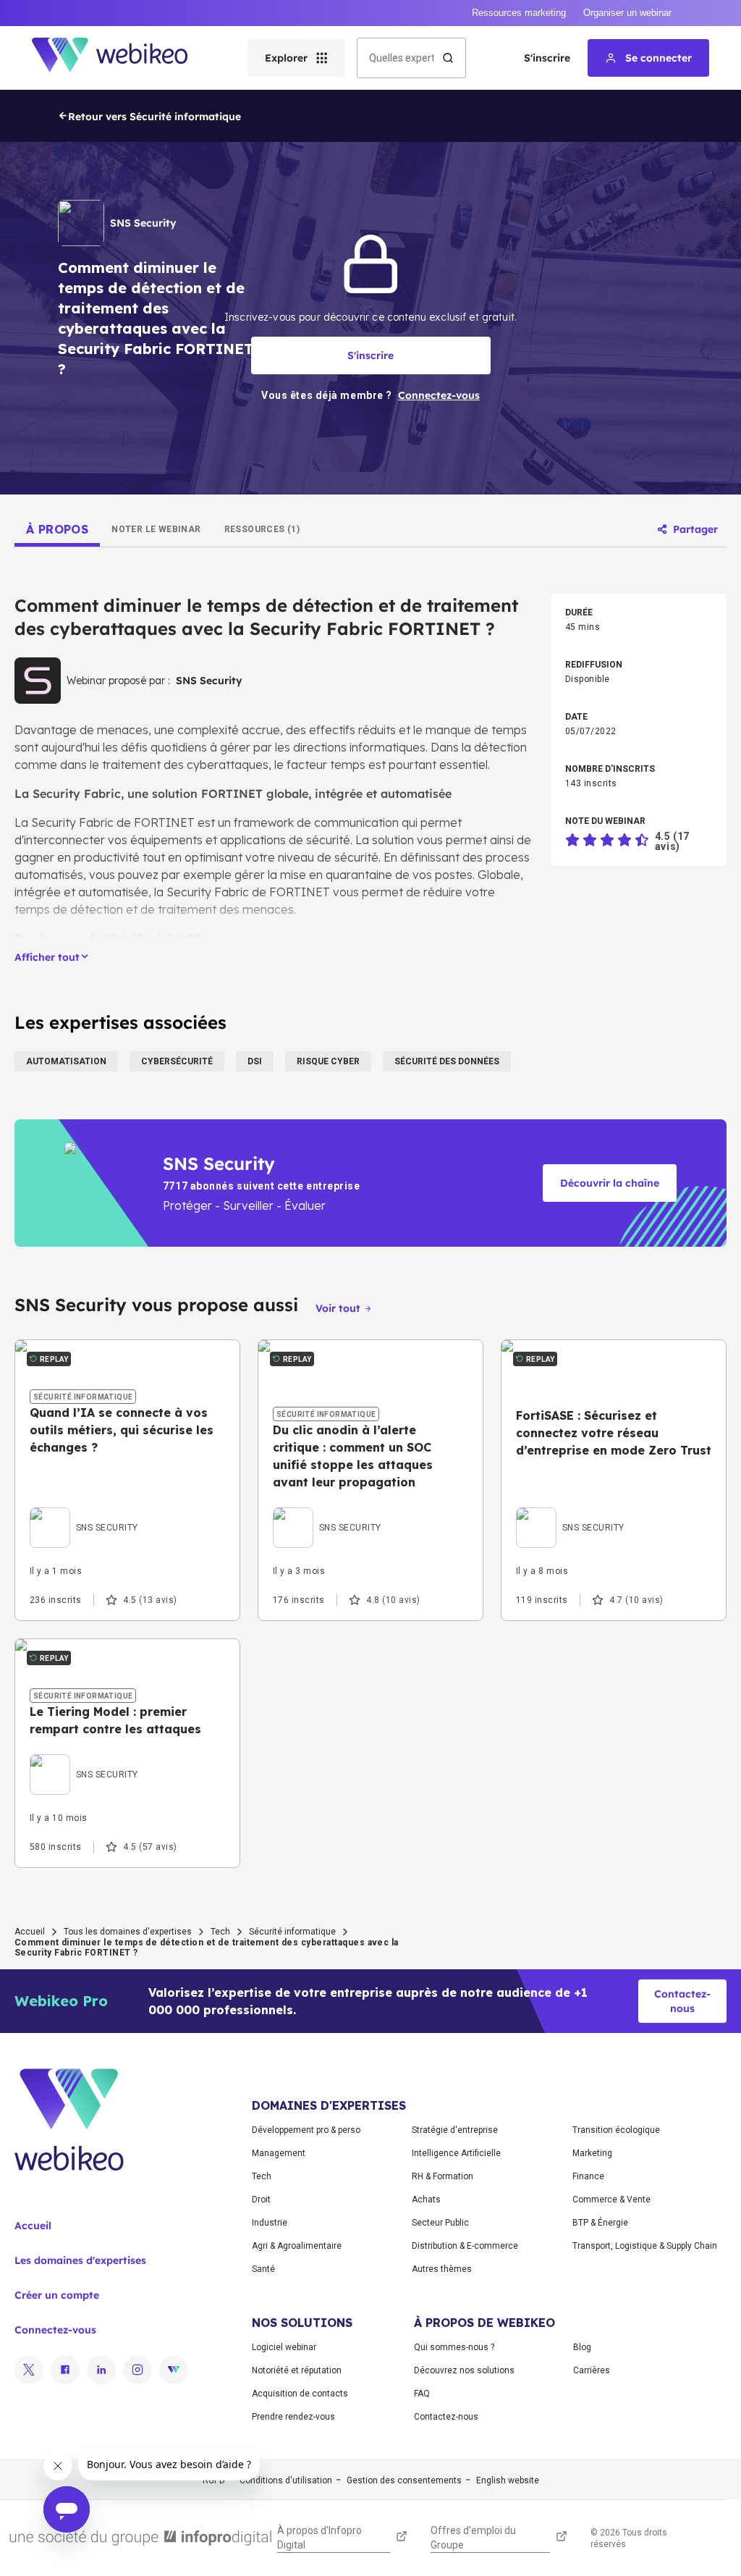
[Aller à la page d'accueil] (122, 58)
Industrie (270, 2223)
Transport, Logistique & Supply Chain (645, 2246)
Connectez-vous (55, 2330)
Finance (588, 2176)
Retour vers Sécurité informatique (154, 117)
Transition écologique (616, 2130)
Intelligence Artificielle (456, 2153)
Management (279, 2153)
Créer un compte (57, 2295)
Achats (426, 2200)
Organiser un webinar (627, 13)
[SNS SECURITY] (84, 1511)
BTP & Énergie (600, 2223)
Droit (261, 2200)
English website (508, 2480)
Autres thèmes (442, 2269)
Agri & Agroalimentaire (297, 2246)
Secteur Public (440, 2223)
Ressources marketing (519, 13)
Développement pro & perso (306, 2130)
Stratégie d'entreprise (455, 2130)
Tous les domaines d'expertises (128, 1932)
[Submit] (448, 58)
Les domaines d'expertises (80, 2260)
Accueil (30, 1932)
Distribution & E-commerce (465, 2246)
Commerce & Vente (611, 2200)
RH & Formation (443, 2176)
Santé (263, 2269)
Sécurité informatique (292, 1932)
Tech (220, 1932)
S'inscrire (547, 58)
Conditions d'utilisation (286, 2480)
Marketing (592, 2153)
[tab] (57, 529)
